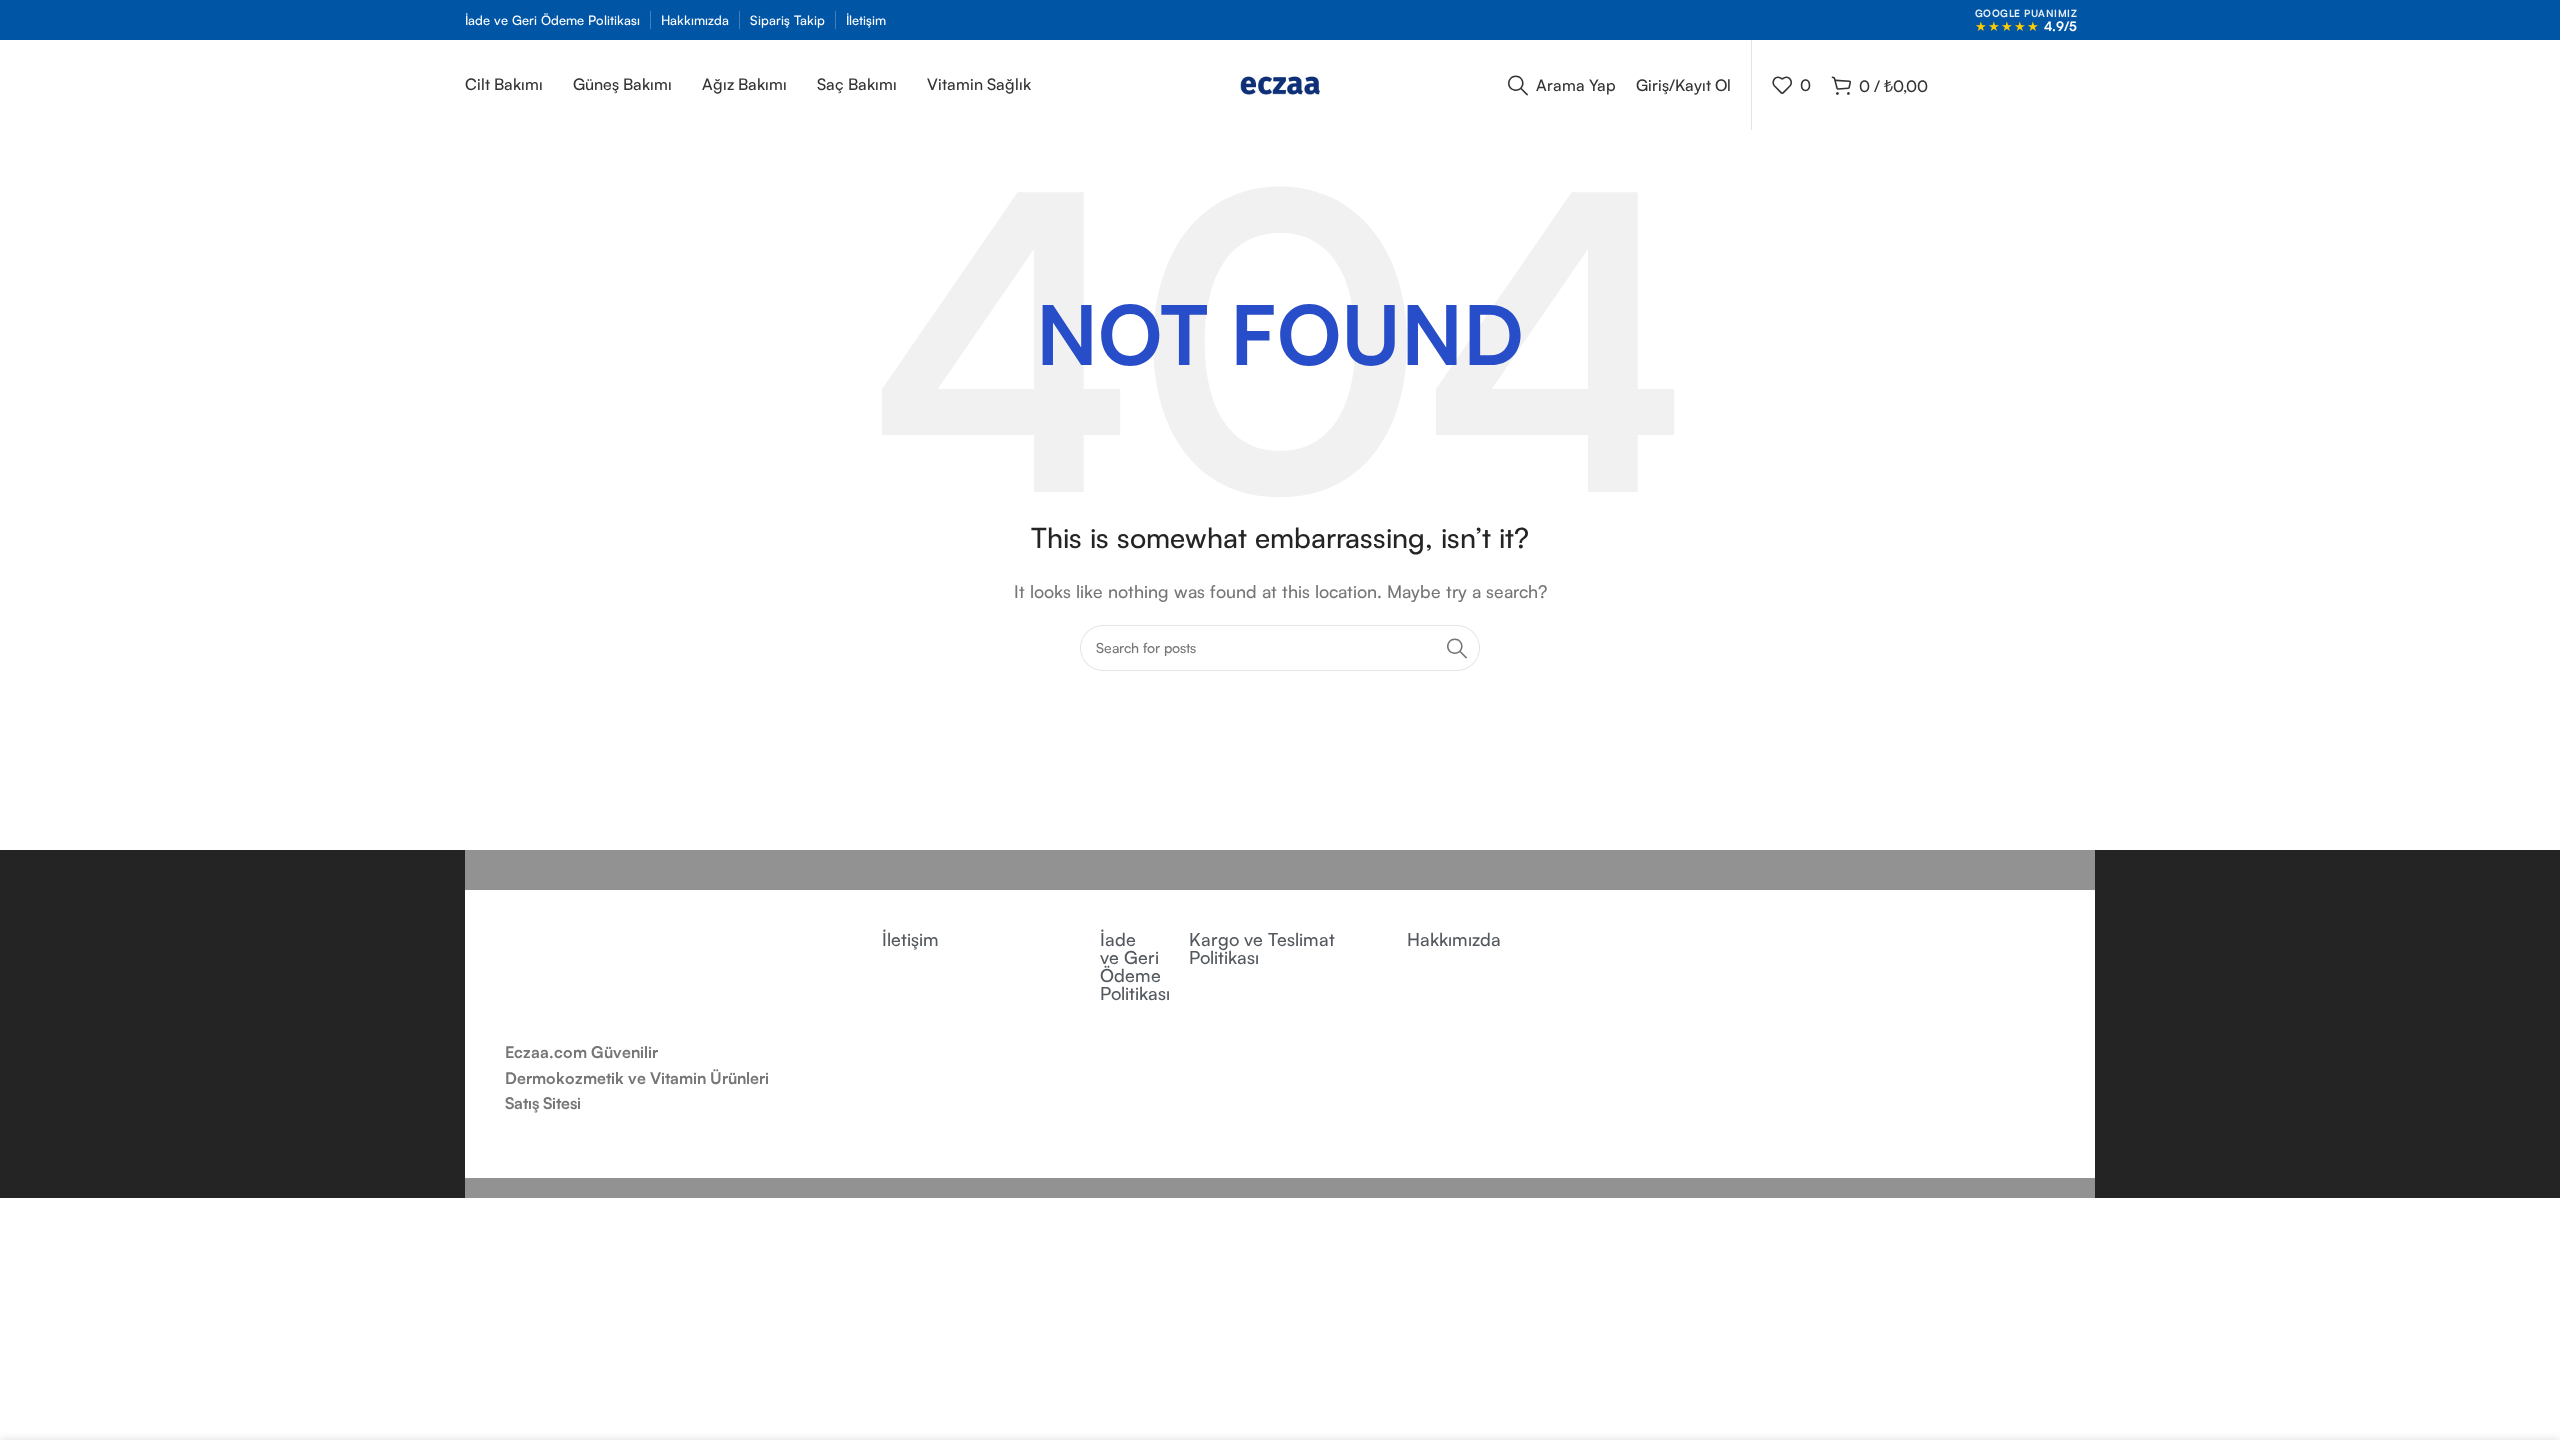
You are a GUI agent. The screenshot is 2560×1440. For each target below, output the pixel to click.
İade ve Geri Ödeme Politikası (1135, 966)
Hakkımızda (1454, 939)
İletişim (910, 939)
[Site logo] (1280, 83)
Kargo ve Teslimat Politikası (1262, 948)
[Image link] (620, 973)
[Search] (1457, 648)
